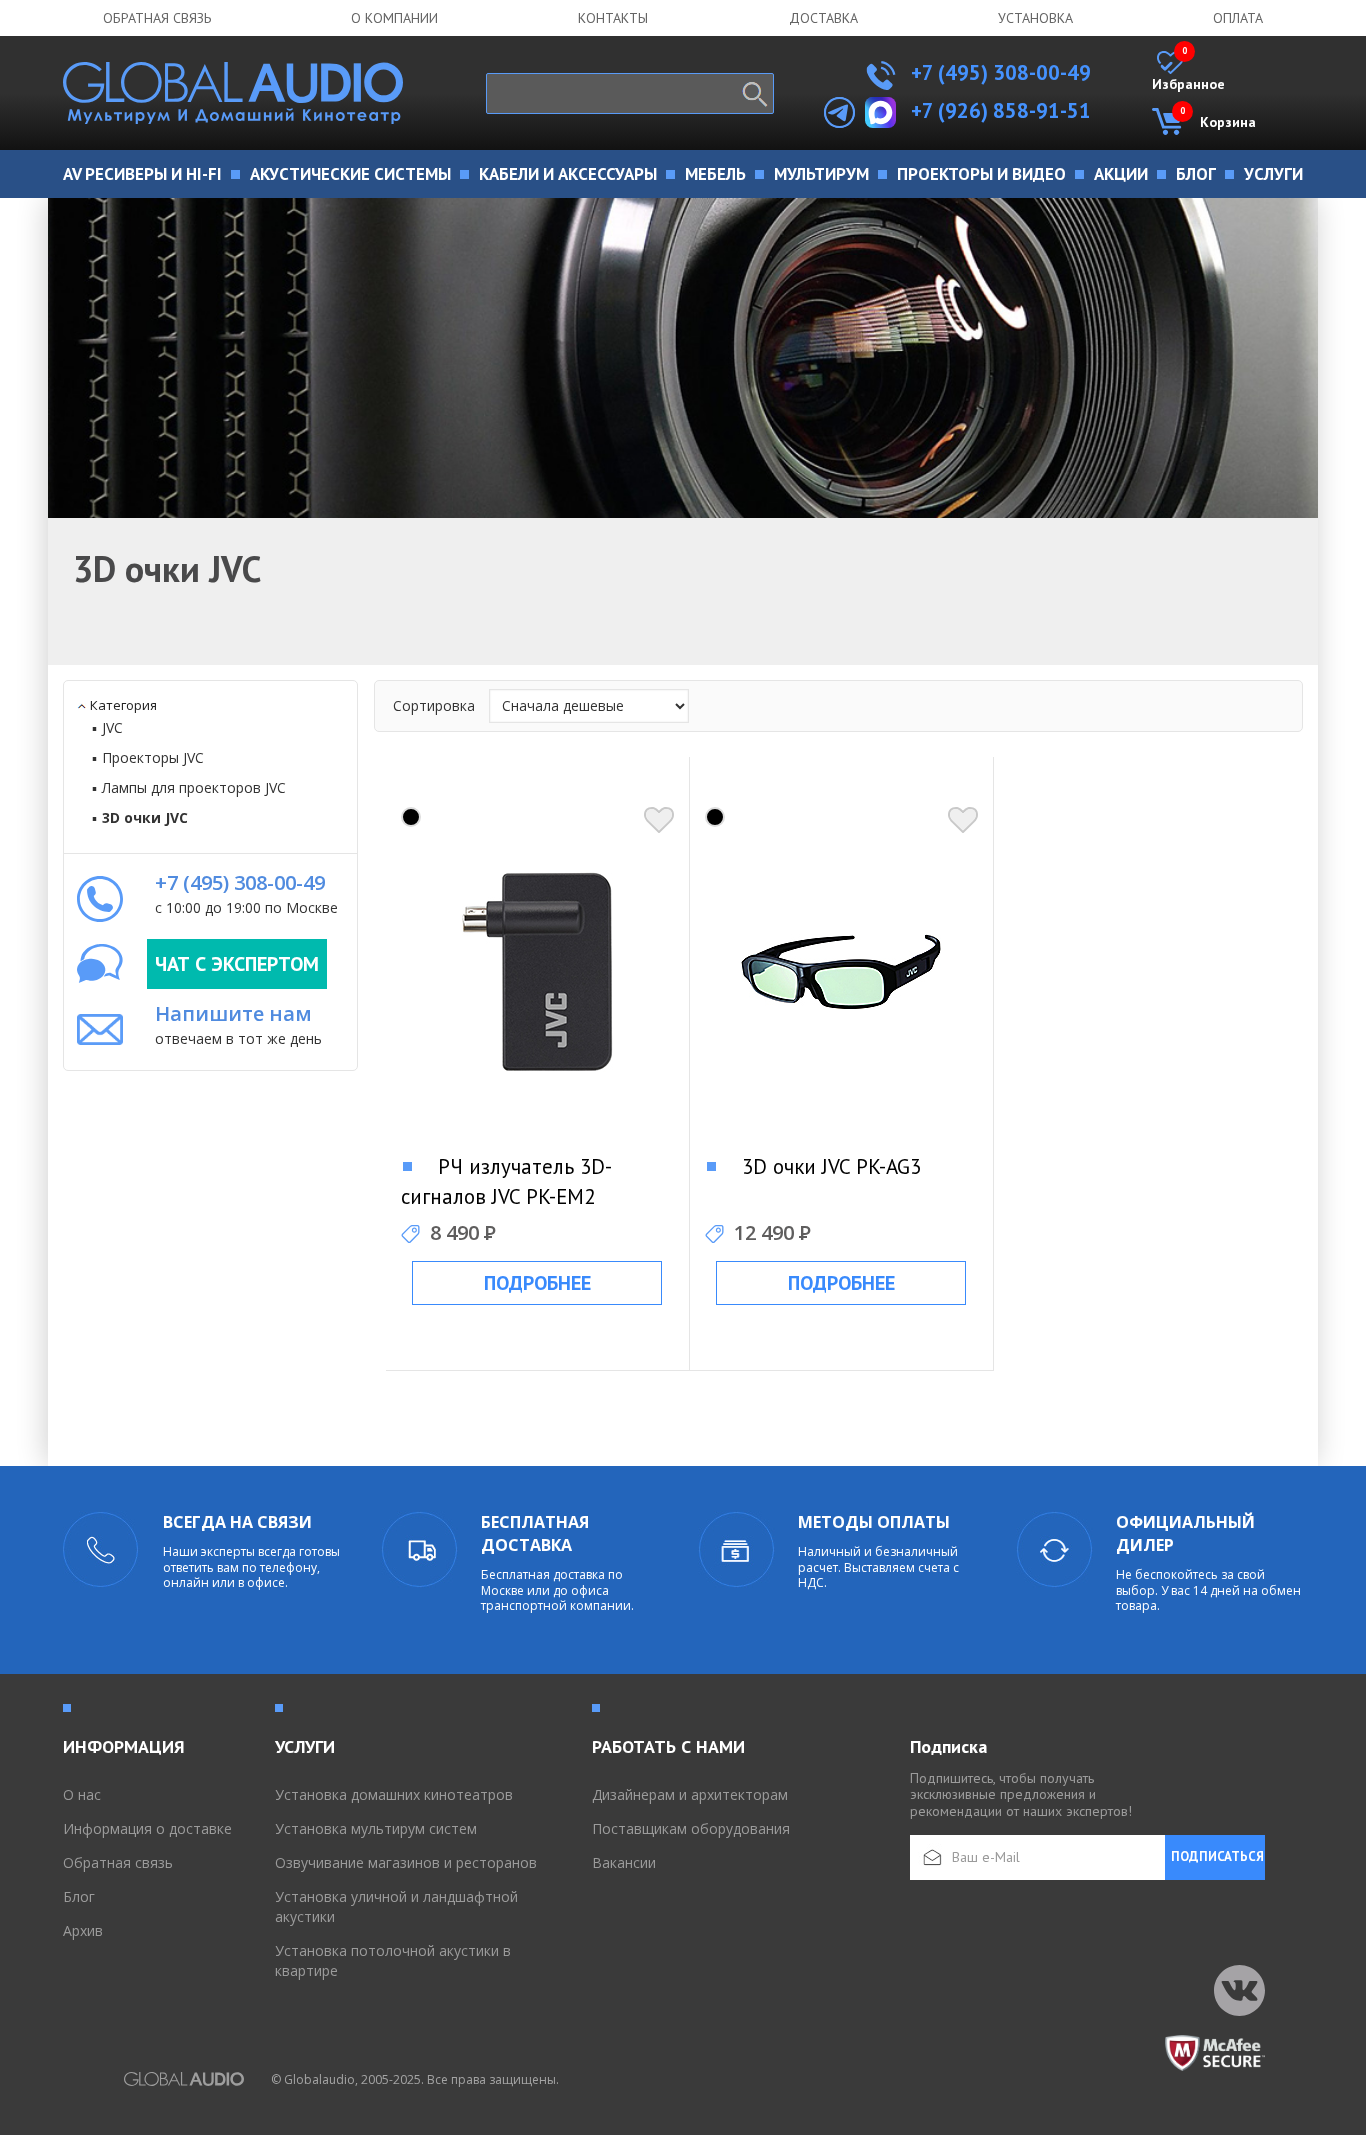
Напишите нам (233, 1013)
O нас (82, 1794)
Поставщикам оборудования (691, 1828)
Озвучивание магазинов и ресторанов (406, 1862)
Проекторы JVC (153, 757)
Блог (79, 1896)
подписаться (1217, 1856)
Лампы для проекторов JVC (194, 787)
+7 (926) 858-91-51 (1001, 110)
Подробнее (537, 1283)
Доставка (823, 18)
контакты (613, 18)
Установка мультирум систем (376, 1828)
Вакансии (624, 1862)
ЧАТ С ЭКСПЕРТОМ (237, 964)
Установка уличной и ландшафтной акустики (396, 1906)
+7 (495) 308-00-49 (998, 72)
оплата (1238, 18)
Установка (1035, 18)
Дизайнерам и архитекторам (690, 1794)
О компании (394, 18)
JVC (112, 727)
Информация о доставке (147, 1828)
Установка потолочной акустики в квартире (393, 1960)
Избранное (1188, 72)
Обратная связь (157, 18)
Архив (83, 1930)
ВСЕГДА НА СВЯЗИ (237, 1522)
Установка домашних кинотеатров (394, 1794)
